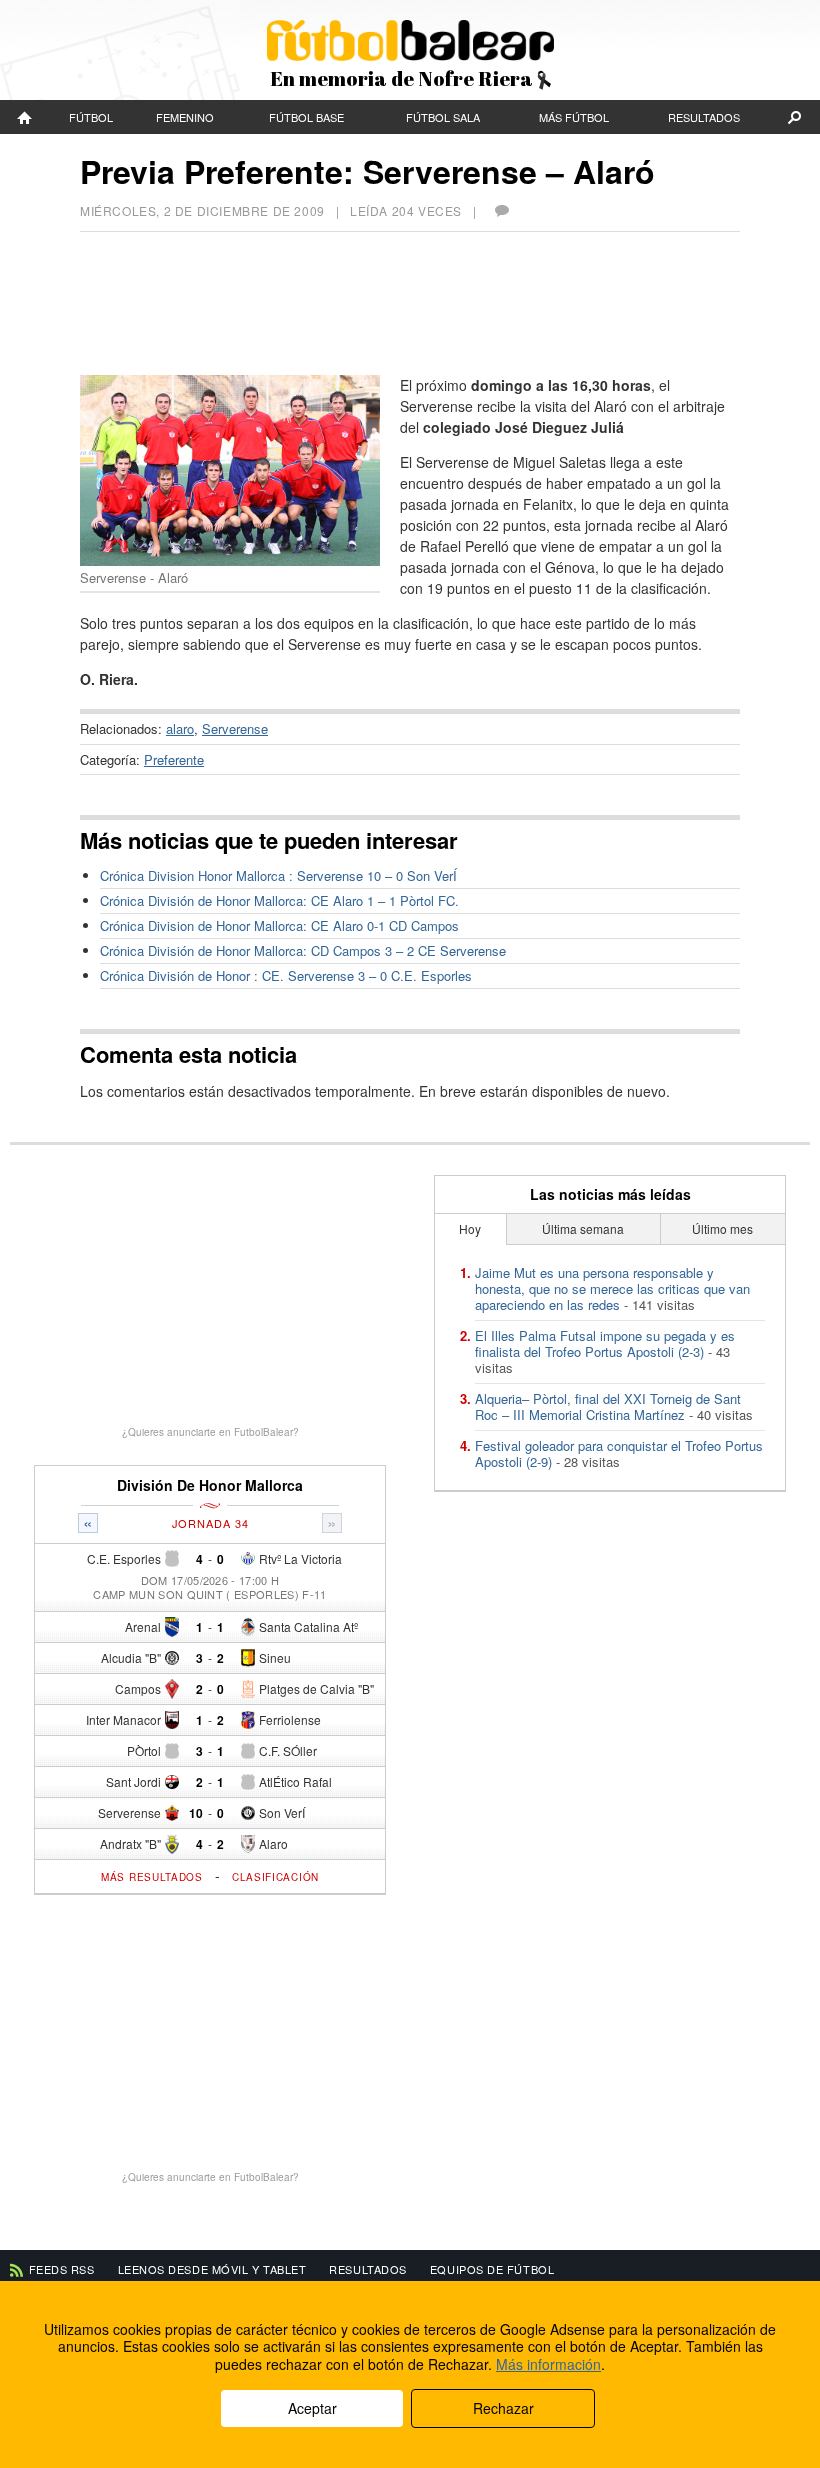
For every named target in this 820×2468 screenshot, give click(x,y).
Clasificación (275, 1877)
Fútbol (91, 117)
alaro (180, 728)
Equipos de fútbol (492, 2269)
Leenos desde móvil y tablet (212, 2269)
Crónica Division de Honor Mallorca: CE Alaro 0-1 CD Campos (279, 925)
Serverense (235, 728)
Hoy (470, 1228)
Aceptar (312, 2408)
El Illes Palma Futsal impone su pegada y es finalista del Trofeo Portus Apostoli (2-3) (605, 1343)
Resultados (704, 117)
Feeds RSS (62, 2269)
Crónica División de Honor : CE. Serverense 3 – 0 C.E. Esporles (286, 975)
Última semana (583, 1228)
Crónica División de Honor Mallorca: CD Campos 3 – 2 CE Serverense (303, 950)
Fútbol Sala (443, 117)
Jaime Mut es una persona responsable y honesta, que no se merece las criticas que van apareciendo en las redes (612, 1288)
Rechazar (503, 2408)
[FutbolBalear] (25, 117)
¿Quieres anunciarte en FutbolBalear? (210, 1432)
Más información (548, 2364)
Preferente (174, 759)
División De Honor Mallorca (210, 1485)
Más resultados (152, 1877)
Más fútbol (574, 117)
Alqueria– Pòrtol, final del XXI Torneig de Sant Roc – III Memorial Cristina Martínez (608, 1406)
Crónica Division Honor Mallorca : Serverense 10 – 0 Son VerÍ (278, 875)
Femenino (185, 117)
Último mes (722, 1228)
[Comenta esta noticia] (501, 210)
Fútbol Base (306, 117)
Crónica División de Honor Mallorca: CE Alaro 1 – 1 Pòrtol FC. (279, 900)
